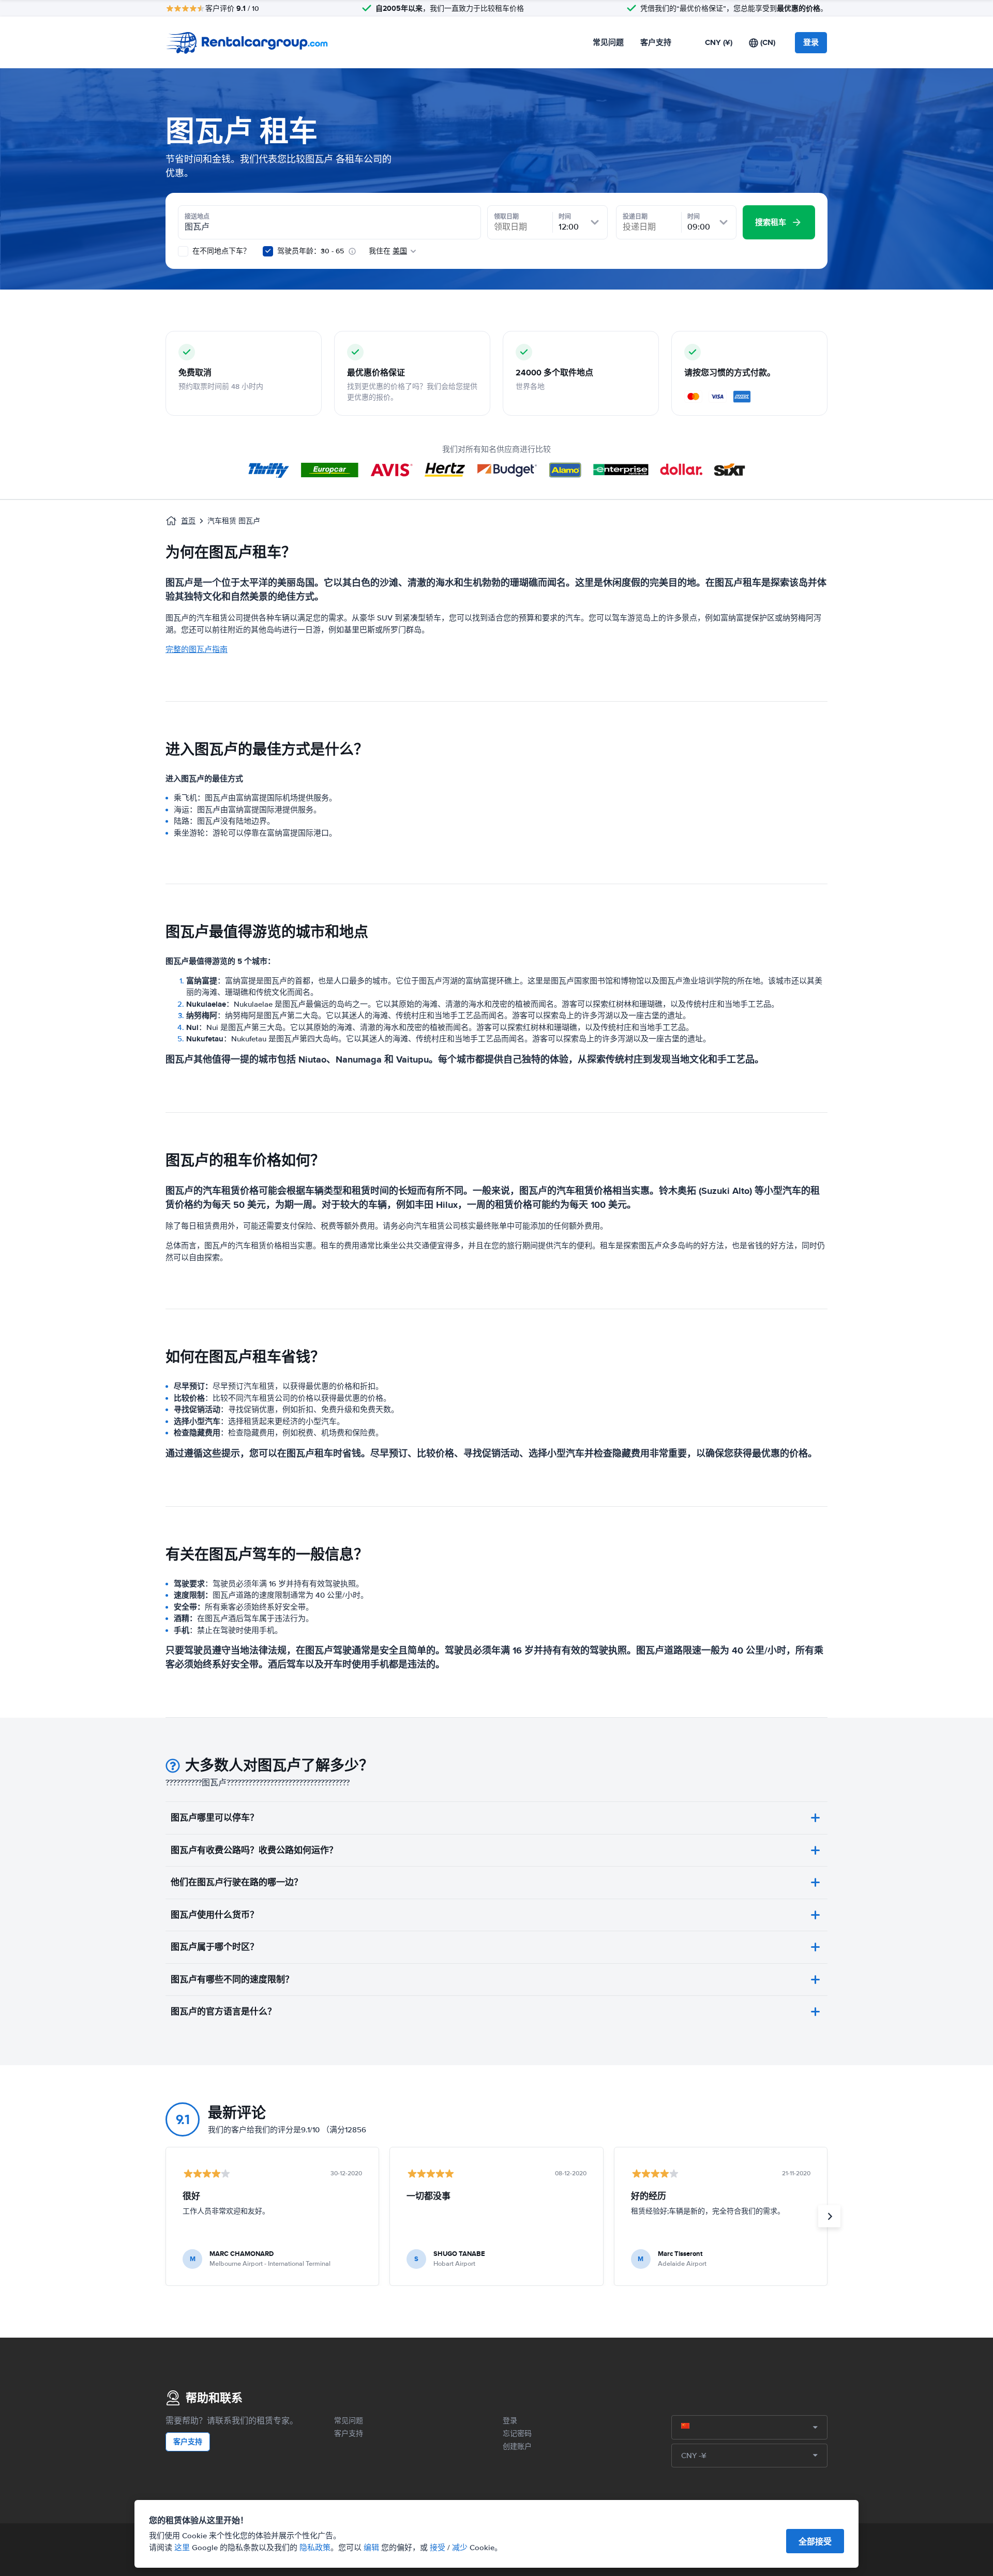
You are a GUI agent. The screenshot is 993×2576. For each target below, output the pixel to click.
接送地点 (197, 217)
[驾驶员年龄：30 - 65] (268, 251)
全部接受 (815, 2542)
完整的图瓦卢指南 (197, 649)
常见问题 (608, 42)
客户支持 (656, 42)
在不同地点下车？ (220, 251)
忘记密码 (517, 2434)
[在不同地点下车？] (183, 251)
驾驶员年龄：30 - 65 (311, 251)
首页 (188, 521)
